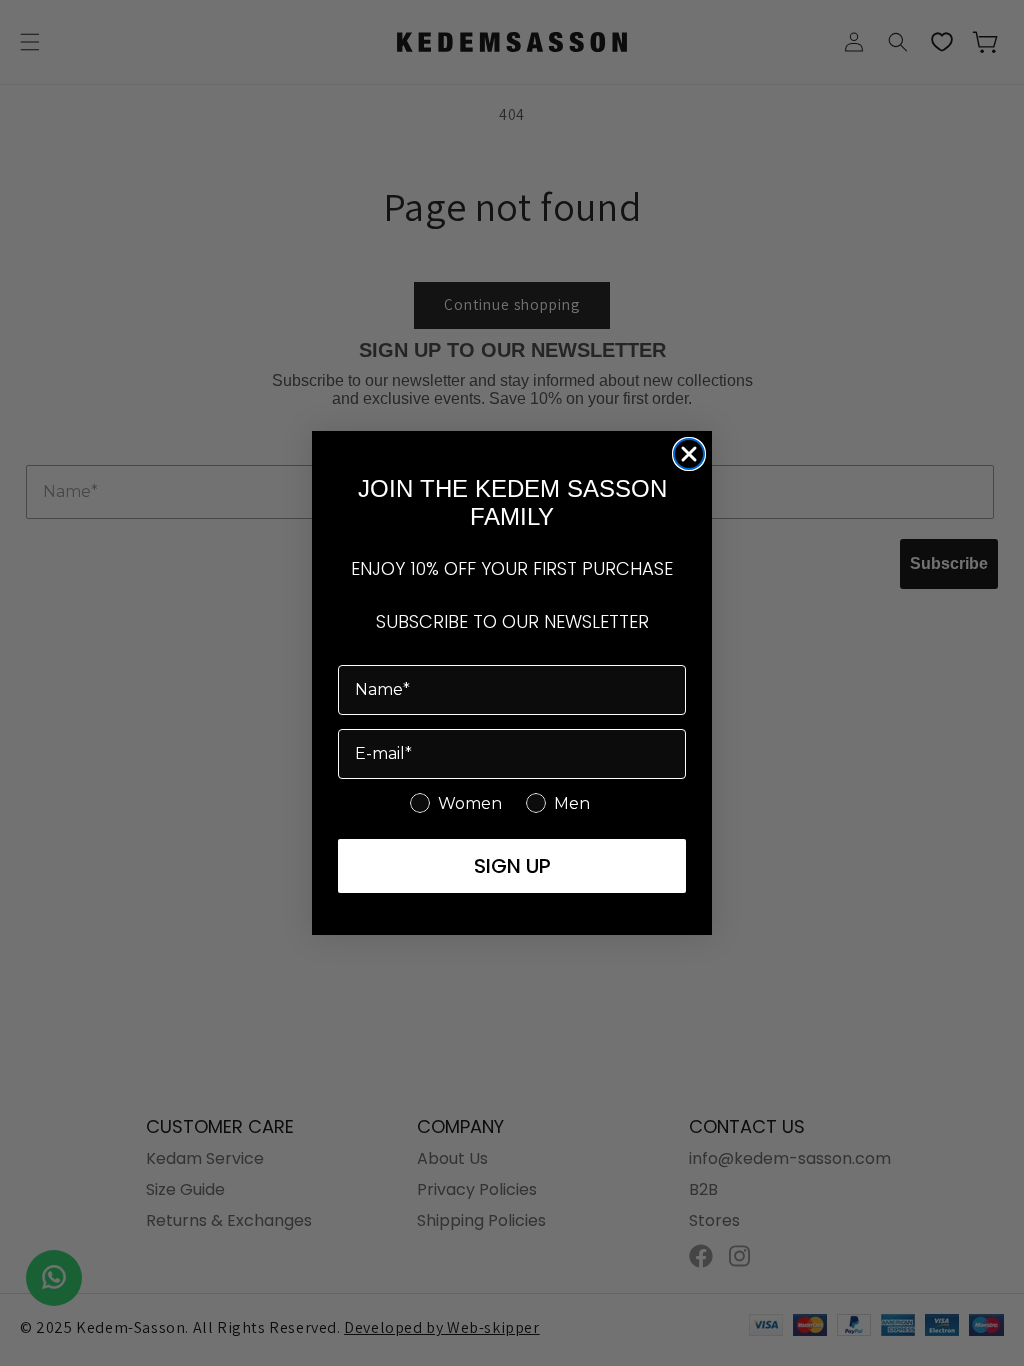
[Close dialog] (689, 454)
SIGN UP (512, 866)
